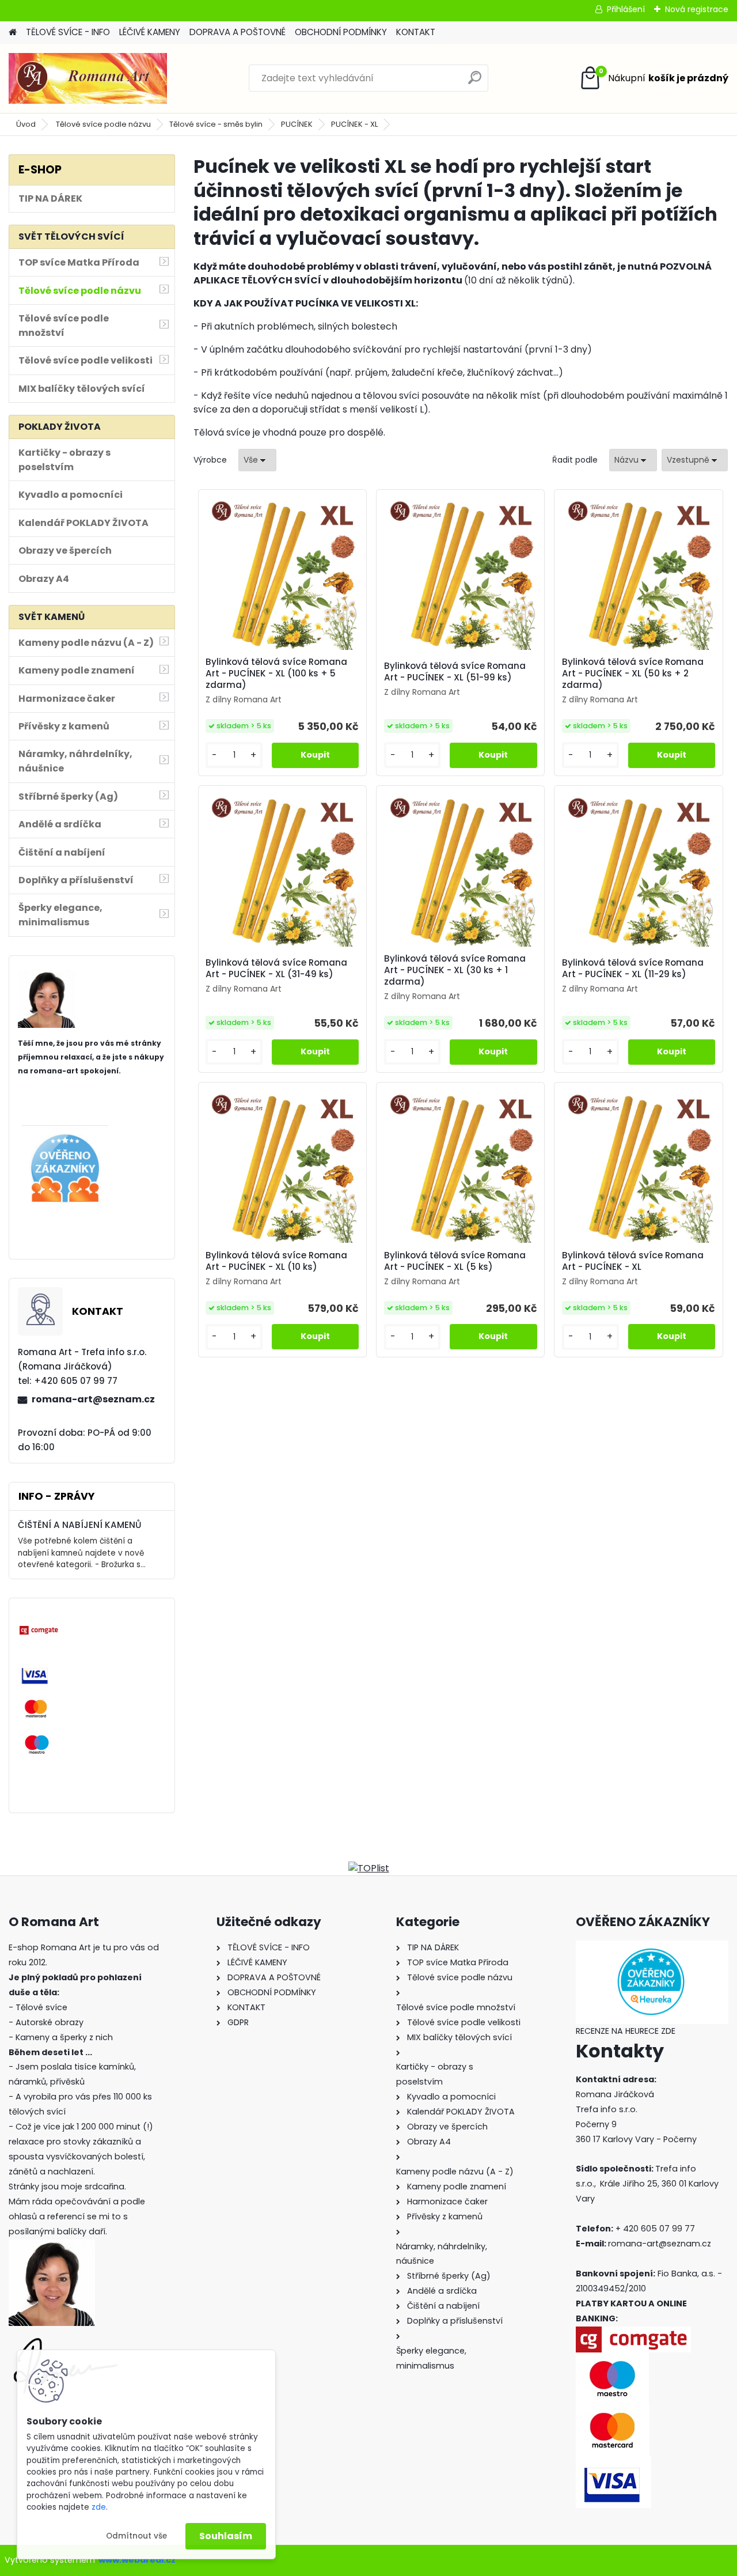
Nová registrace (697, 9)
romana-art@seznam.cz (93, 1399)
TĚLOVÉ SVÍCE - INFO (68, 32)
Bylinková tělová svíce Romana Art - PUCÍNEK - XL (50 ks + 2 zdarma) (633, 674)
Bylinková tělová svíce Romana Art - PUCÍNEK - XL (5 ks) (455, 1261)
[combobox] (633, 460)
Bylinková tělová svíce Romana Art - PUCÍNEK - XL (633, 1261)
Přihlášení (626, 9)
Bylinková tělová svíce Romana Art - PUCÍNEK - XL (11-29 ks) (633, 969)
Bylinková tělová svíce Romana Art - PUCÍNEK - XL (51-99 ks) (455, 672)
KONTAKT (416, 32)
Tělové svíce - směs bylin (216, 124)
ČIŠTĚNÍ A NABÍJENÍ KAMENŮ (79, 1525)
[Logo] (88, 78)
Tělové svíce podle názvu (103, 124)
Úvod (26, 124)
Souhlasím (226, 2536)
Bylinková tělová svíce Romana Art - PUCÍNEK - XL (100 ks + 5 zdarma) (276, 674)
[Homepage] (13, 33)
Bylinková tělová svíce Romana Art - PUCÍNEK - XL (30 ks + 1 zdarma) (455, 970)
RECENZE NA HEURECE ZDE (626, 2031)
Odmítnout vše (136, 2536)
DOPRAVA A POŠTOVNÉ (238, 32)
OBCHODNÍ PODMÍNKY (341, 32)
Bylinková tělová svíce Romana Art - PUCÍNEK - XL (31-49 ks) (276, 969)
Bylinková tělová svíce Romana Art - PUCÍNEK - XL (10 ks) (276, 1261)
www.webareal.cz (137, 2560)
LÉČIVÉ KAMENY (150, 32)
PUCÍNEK (297, 124)
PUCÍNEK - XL (354, 124)
